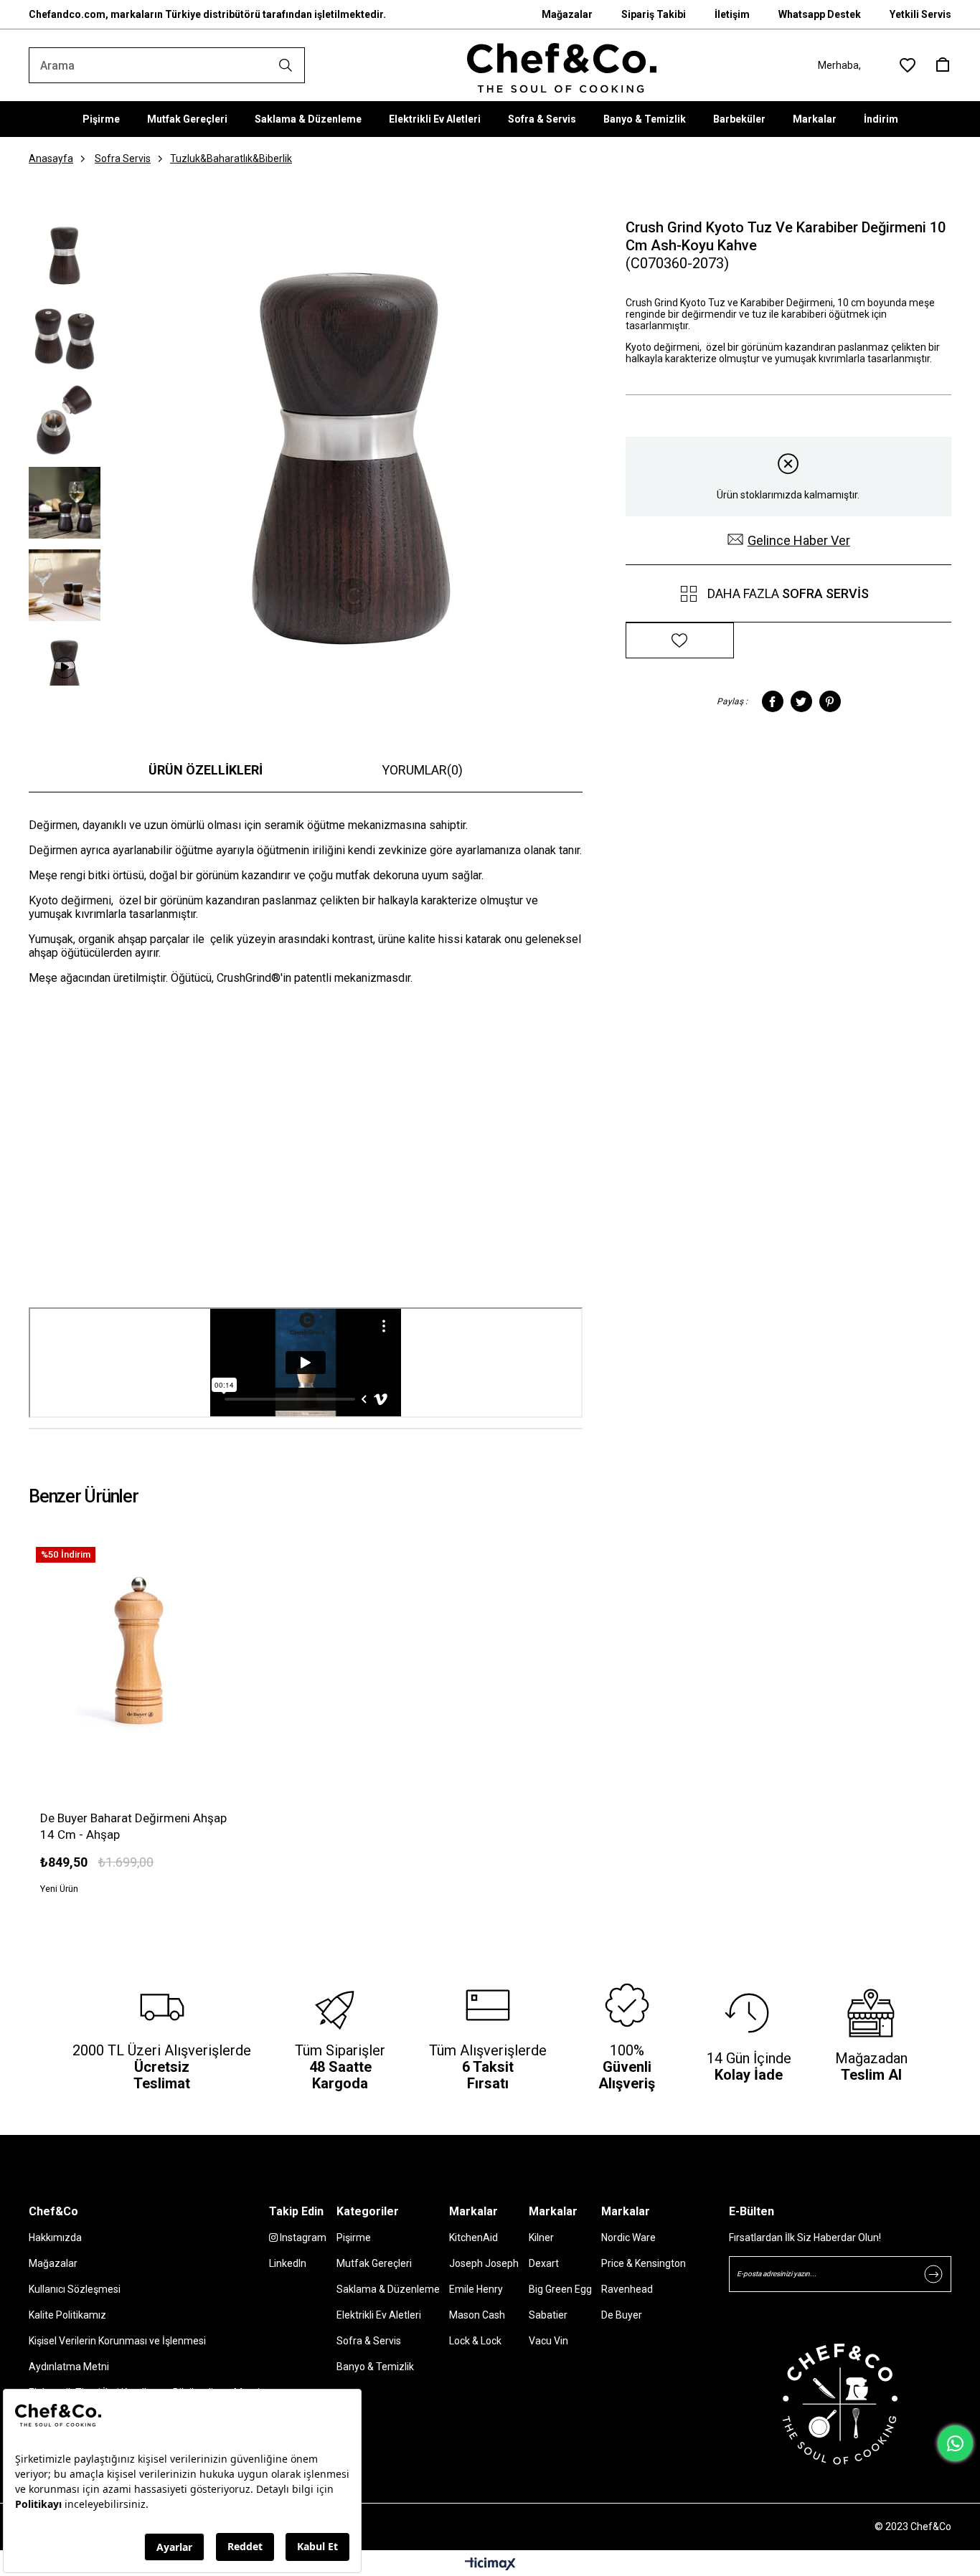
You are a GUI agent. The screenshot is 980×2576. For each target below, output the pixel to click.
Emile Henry (476, 2289)
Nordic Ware (628, 2238)
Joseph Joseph (484, 2263)
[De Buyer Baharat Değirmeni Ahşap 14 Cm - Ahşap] (139, 1650)
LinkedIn (288, 2263)
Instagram (302, 2238)
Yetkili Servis (920, 14)
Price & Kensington (644, 2263)
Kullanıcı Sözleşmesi (75, 2289)
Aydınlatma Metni (69, 2367)
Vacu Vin (548, 2341)
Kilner (541, 2238)
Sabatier (548, 2315)
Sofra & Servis (542, 119)
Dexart (544, 2263)
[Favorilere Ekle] (680, 641)
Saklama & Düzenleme (308, 119)
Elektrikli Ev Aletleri (435, 119)
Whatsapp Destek (820, 14)
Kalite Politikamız (67, 2315)
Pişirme (101, 119)
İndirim (881, 119)
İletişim (732, 14)
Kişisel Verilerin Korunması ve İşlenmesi (117, 2341)
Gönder (933, 2274)
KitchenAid (473, 2238)
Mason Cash (477, 2315)
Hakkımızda (55, 2238)
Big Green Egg (560, 2289)
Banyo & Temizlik (645, 119)
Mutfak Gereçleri (187, 119)
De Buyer (622, 2315)
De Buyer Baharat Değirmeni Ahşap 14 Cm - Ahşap (133, 1826)
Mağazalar (567, 14)
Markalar (815, 119)
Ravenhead (627, 2289)
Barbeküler (739, 119)
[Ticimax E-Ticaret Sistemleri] (490, 2565)
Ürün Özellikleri (206, 770)
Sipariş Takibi (654, 14)
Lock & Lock (475, 2341)
